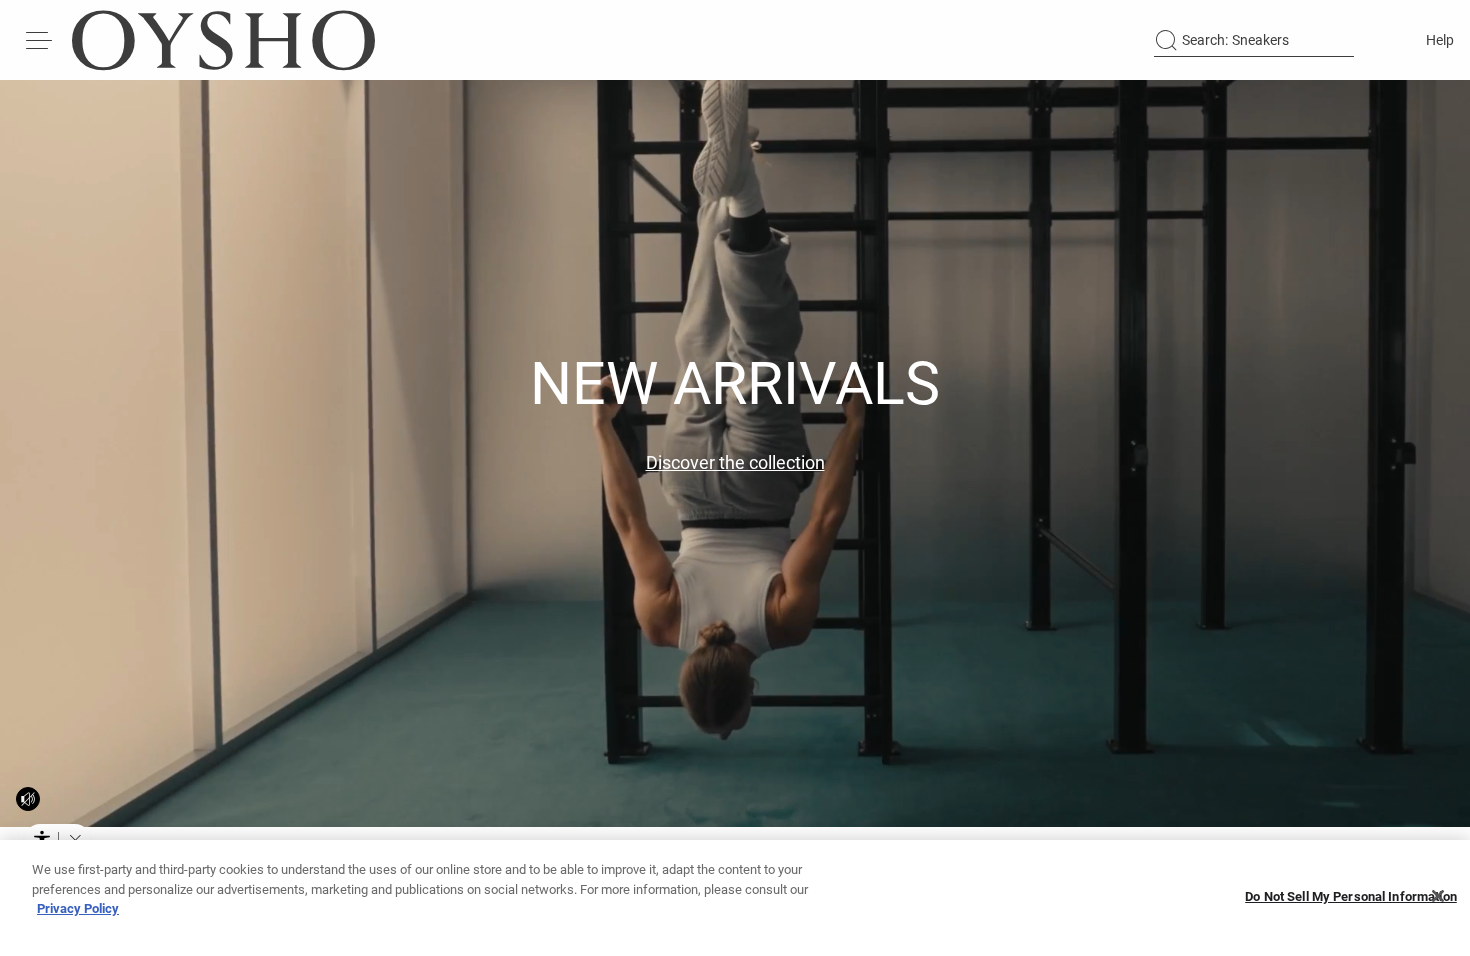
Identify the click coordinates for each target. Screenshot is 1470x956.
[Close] (1438, 896)
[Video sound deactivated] (28, 799)
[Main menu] (40, 40)
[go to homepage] (223, 40)
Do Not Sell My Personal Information (1351, 896)
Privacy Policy (78, 908)
